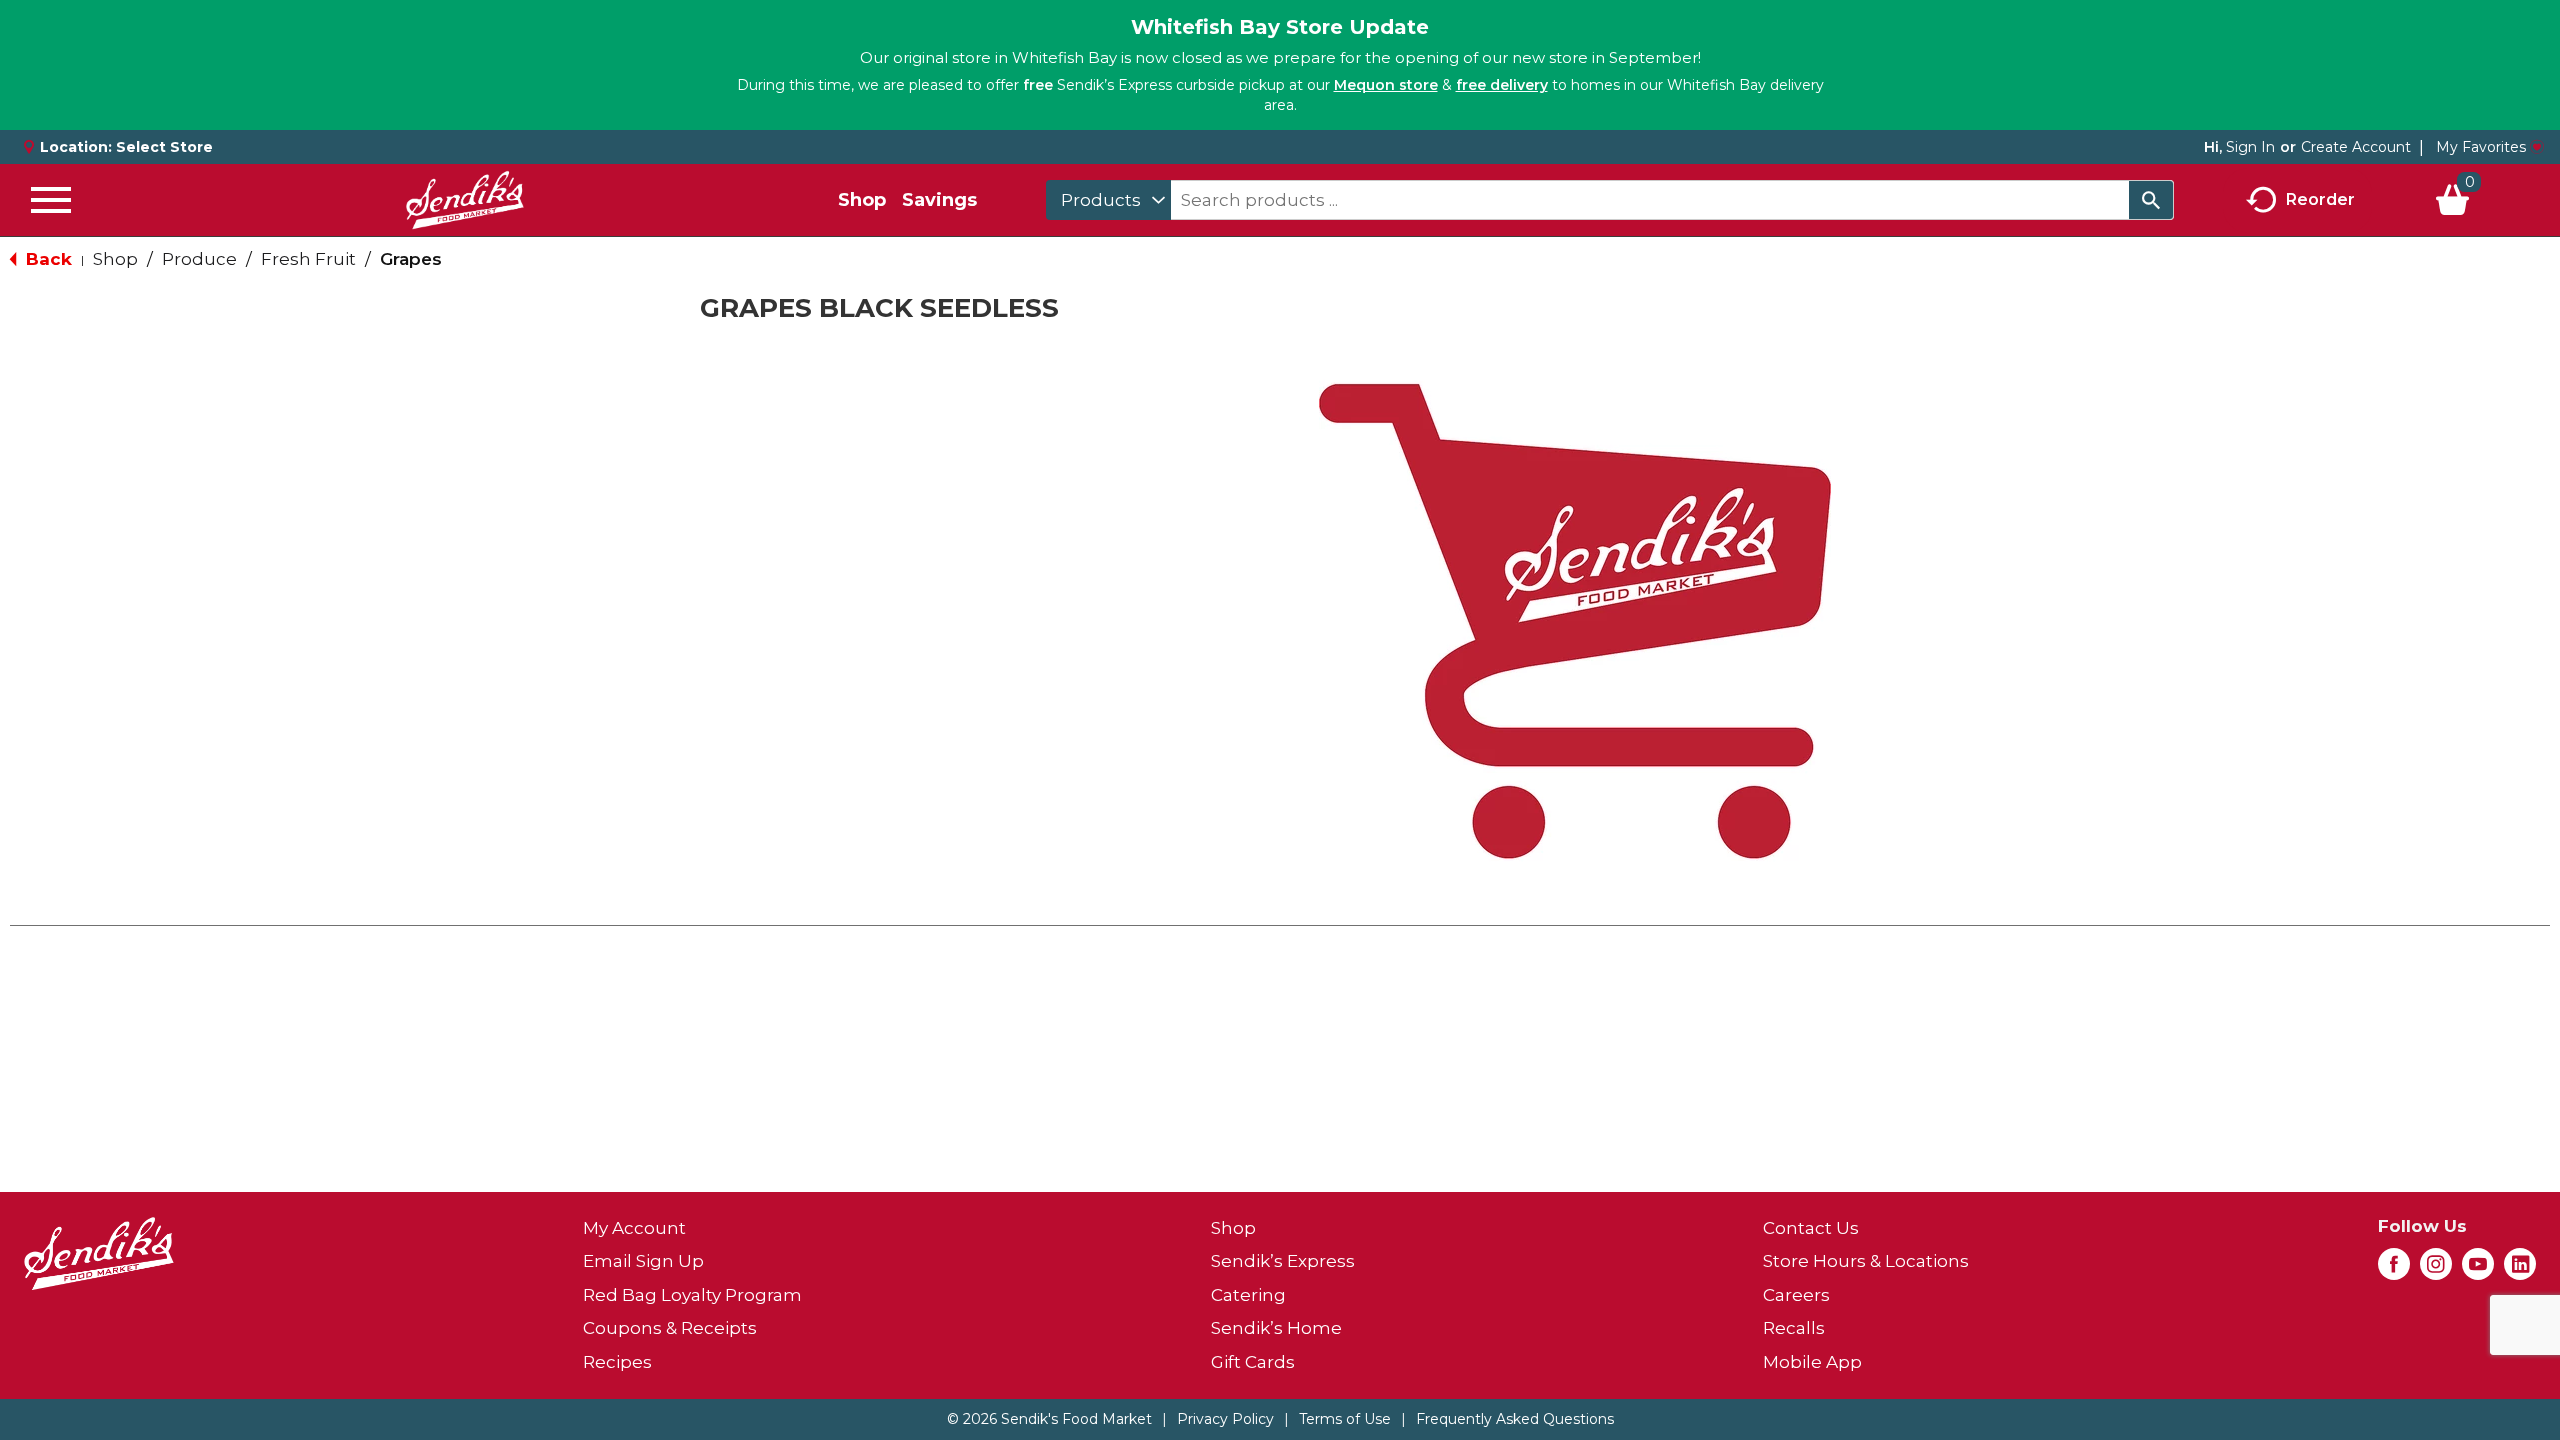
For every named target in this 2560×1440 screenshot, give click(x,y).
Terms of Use (1345, 1419)
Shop (862, 200)
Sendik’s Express (1283, 1261)
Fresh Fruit (308, 259)
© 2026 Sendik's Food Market (1049, 1419)
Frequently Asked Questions (1515, 1419)
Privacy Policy (1225, 1419)
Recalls (1794, 1328)
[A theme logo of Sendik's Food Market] (465, 200)
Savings (939, 200)
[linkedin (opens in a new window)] (2520, 1270)
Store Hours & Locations (1866, 1261)
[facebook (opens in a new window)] (2394, 1270)
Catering (1248, 1295)
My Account (634, 1228)
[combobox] (1108, 200)
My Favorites (2481, 147)
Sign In (2250, 147)
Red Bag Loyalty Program (692, 1295)
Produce (199, 259)
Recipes (617, 1362)
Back (46, 259)
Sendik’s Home (1276, 1328)
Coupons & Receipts (670, 1328)
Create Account (2356, 147)
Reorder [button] (2320, 198)
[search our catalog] (2151, 200)
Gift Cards (1253, 1362)
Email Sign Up (643, 1261)
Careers (1796, 1295)
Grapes (411, 259)
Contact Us (1811, 1228)
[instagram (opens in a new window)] (2436, 1270)
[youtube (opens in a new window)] (2478, 1270)
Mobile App (1812, 1362)
